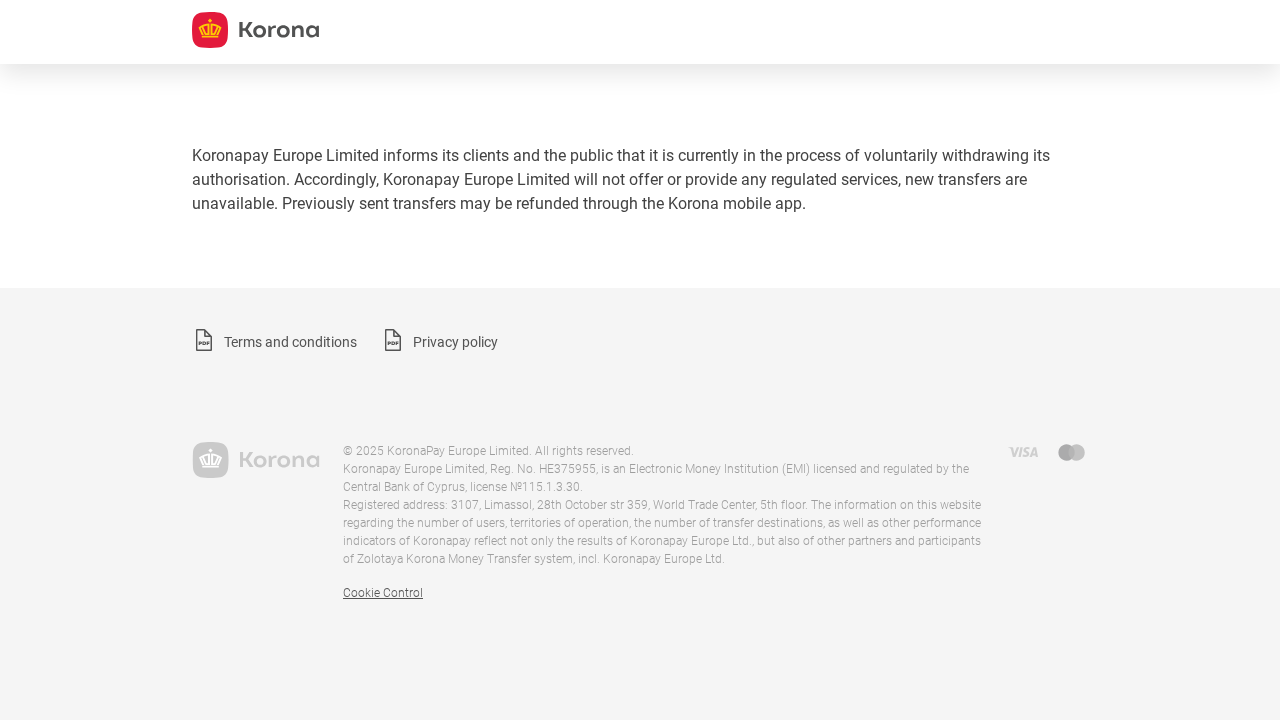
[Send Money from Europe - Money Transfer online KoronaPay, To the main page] (255, 460)
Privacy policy (455, 342)
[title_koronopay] (255, 30)
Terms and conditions (290, 342)
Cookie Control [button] (383, 593)
